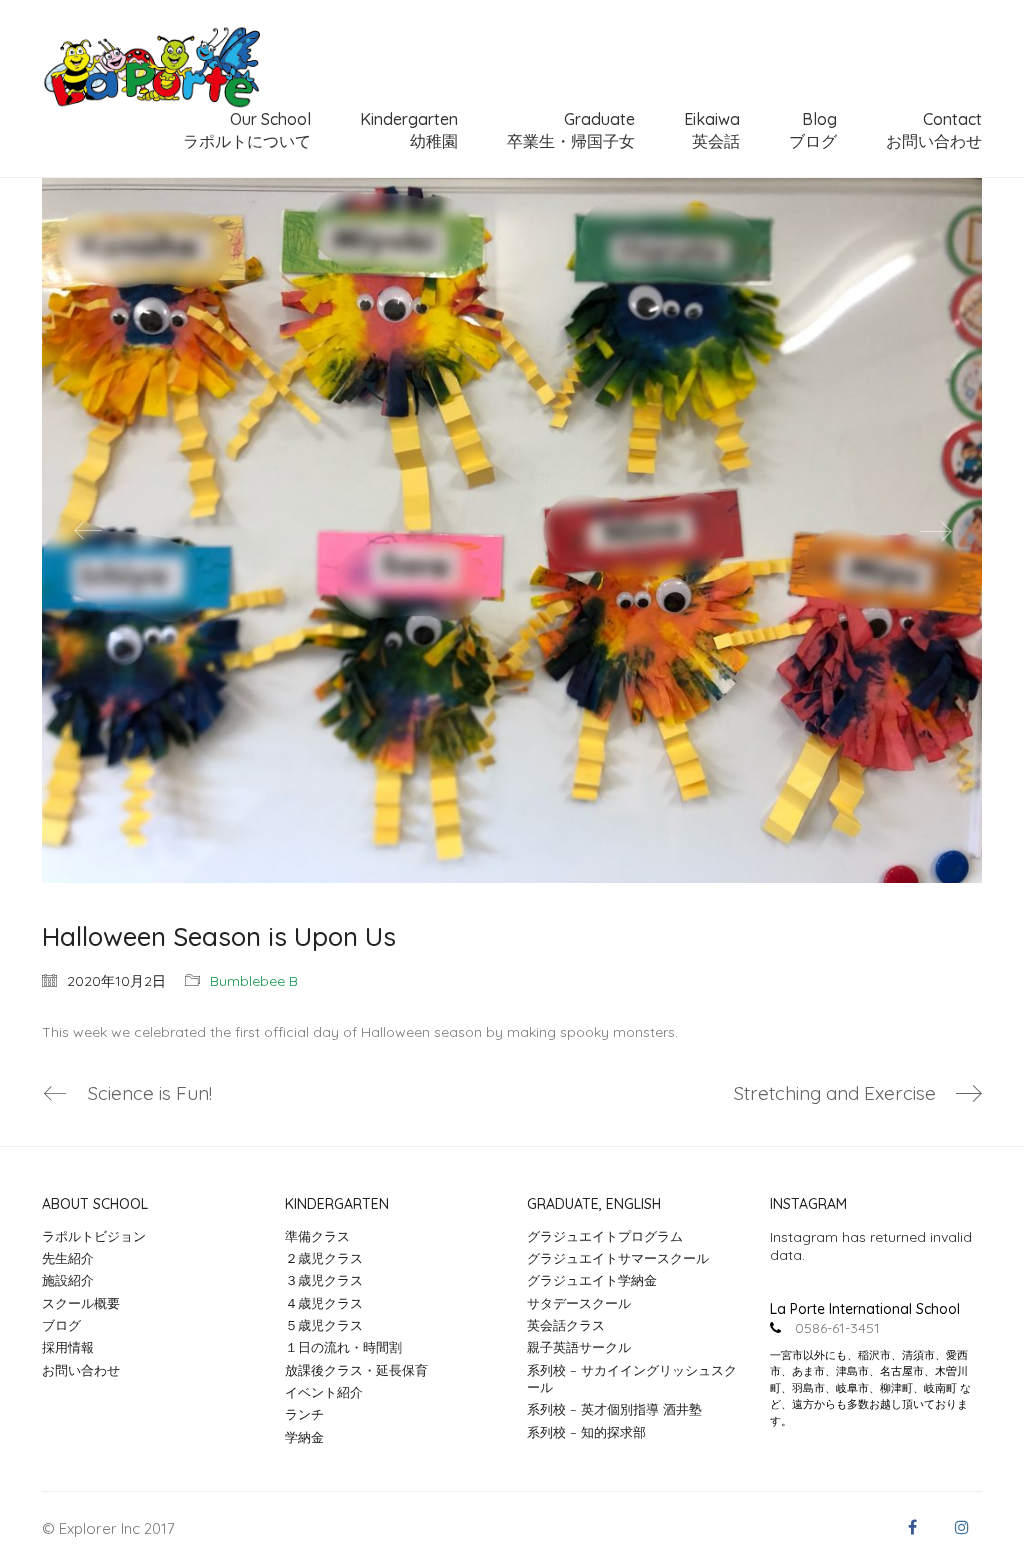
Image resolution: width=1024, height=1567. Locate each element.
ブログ (61, 1325)
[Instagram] (962, 1527)
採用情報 (68, 1347)
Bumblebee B (254, 981)
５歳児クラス (324, 1325)
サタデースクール (579, 1303)
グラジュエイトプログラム (605, 1236)
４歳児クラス (324, 1303)
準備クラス (317, 1236)
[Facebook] (912, 1527)
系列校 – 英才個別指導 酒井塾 (614, 1409)
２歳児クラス (324, 1258)
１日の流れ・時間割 (343, 1347)
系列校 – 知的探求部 (586, 1432)
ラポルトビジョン (94, 1236)
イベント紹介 (324, 1392)
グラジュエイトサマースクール (618, 1258)
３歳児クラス (324, 1280)
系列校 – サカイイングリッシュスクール (632, 1378)
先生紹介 (68, 1258)
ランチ (304, 1414)
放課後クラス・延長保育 (356, 1370)
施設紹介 (68, 1280)
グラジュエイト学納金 (592, 1280)
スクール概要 (81, 1303)
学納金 (304, 1437)
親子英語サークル (579, 1347)
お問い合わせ (81, 1370)
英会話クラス (566, 1325)
